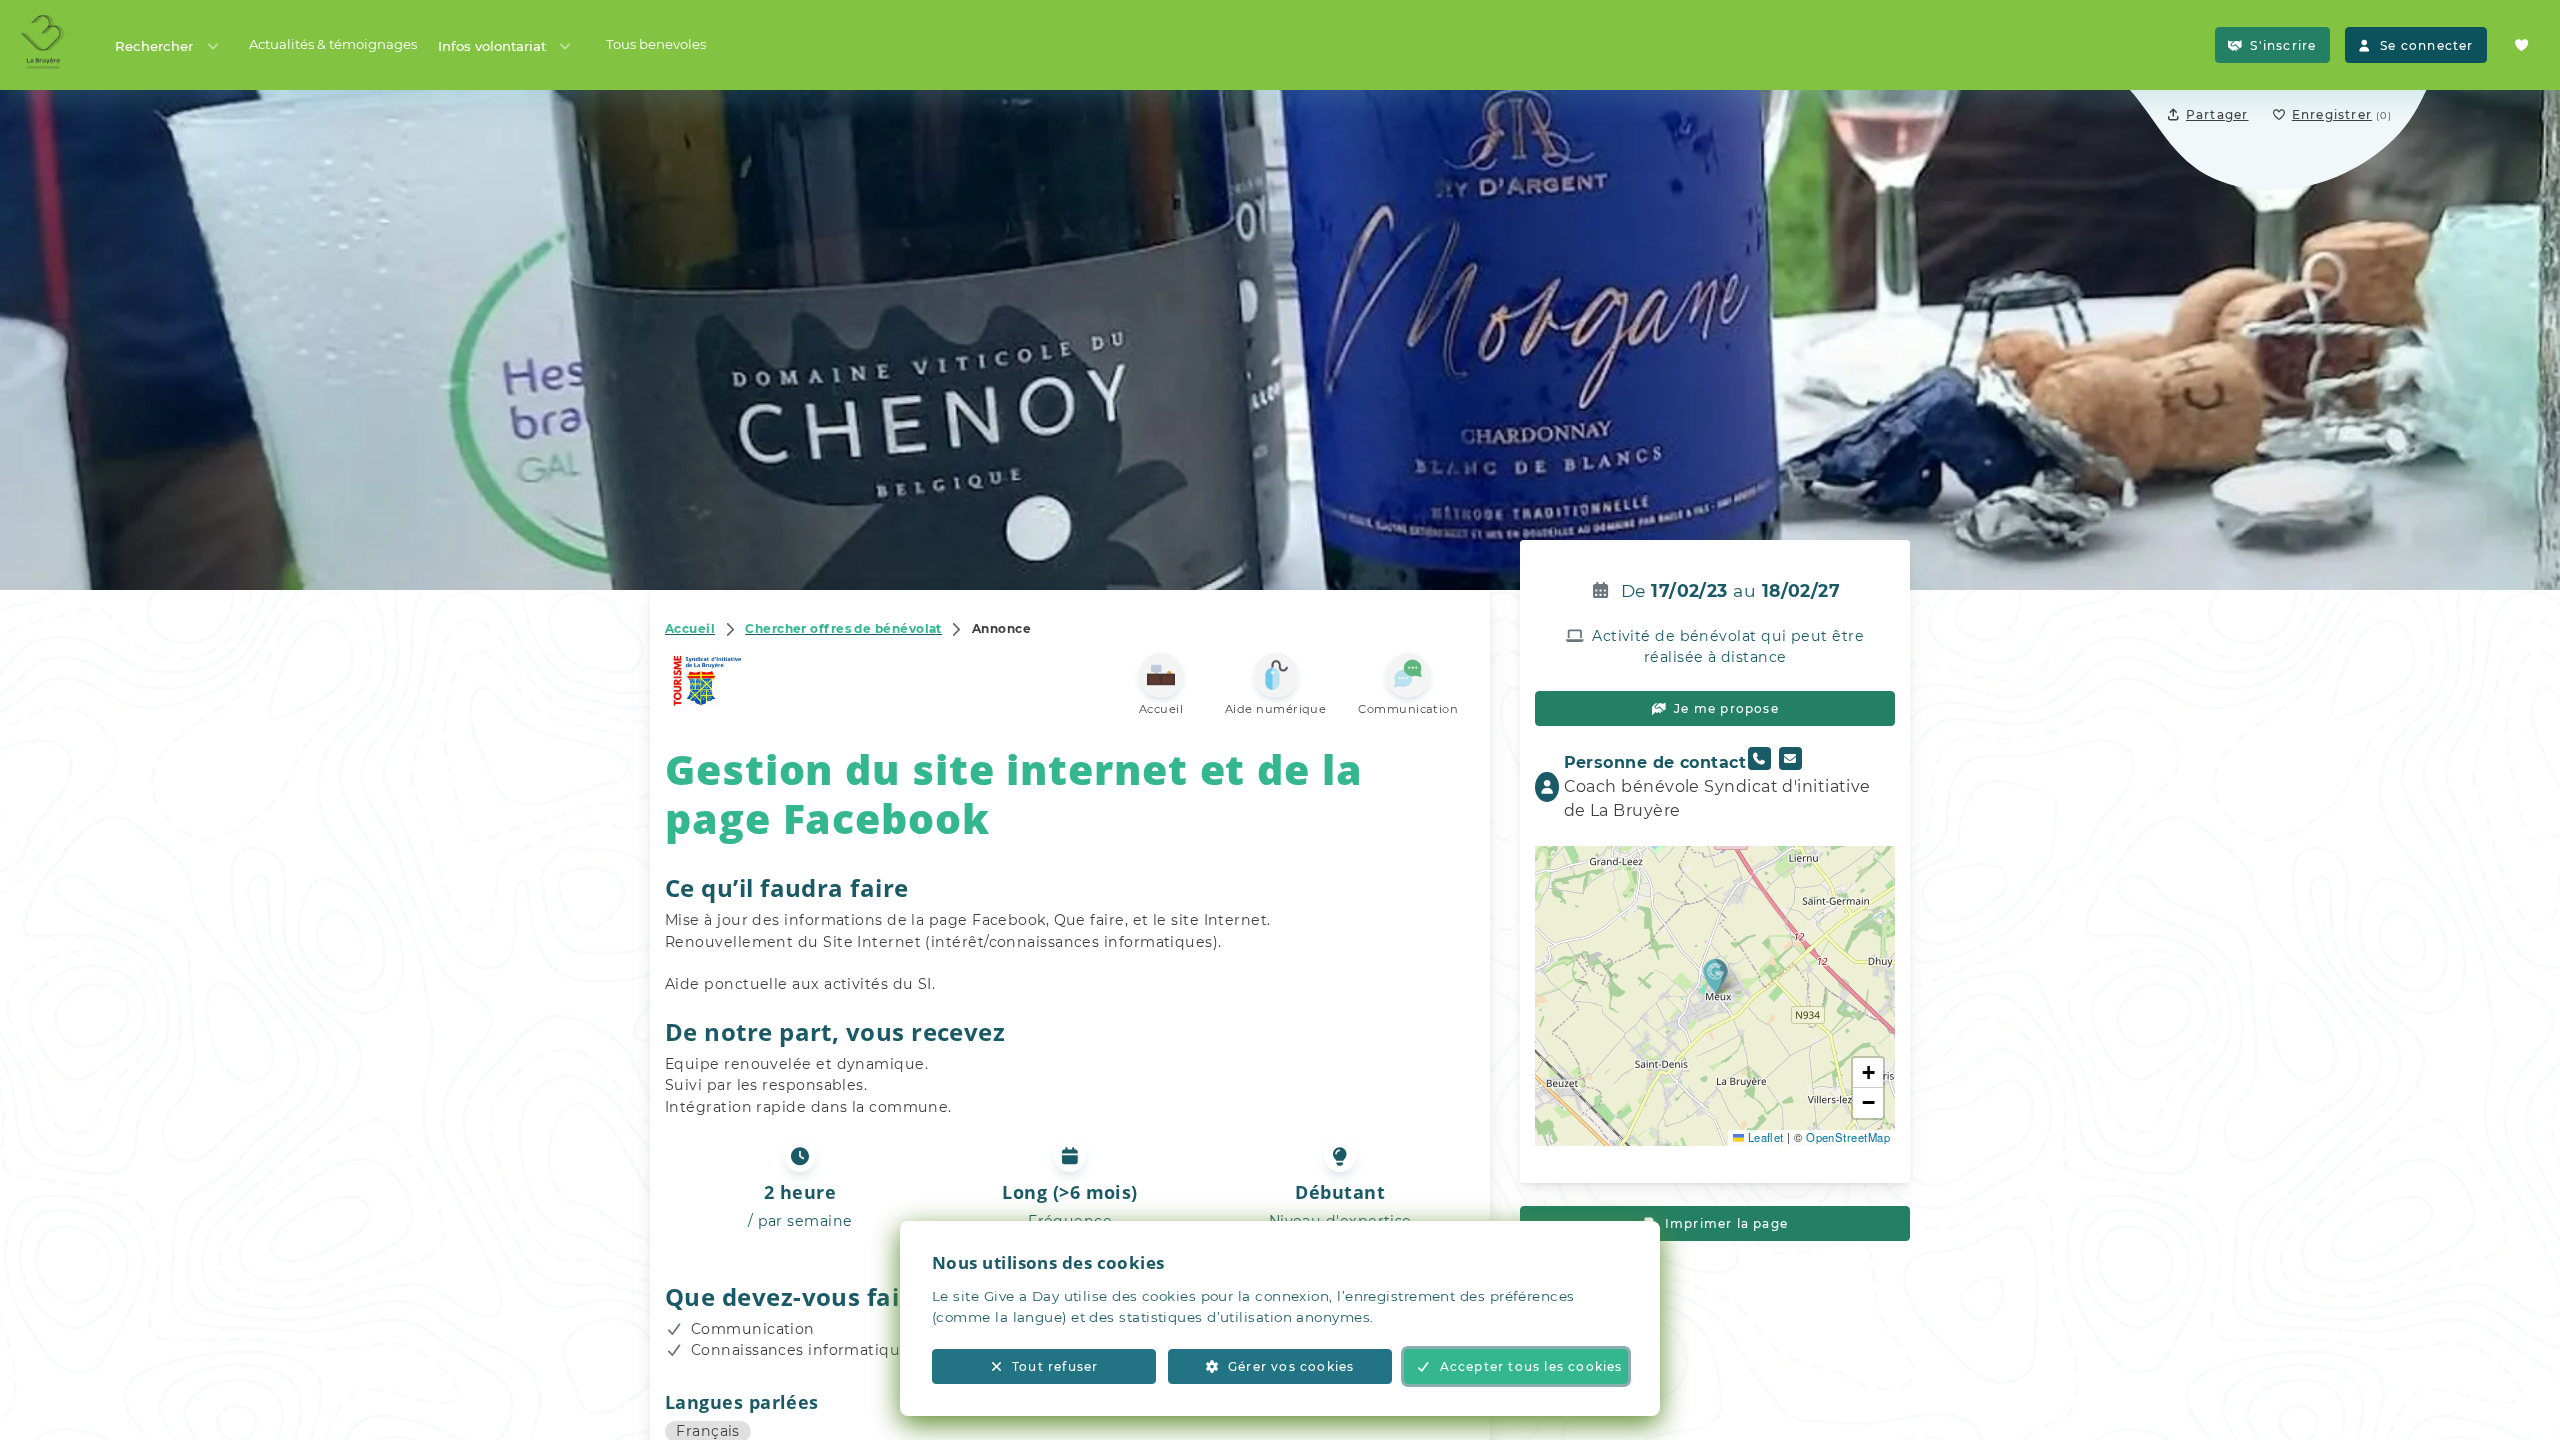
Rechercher (154, 46)
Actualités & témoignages (333, 44)
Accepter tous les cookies (1531, 1366)
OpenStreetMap (1848, 1137)
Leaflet (1764, 1137)
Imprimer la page (1726, 1223)
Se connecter (2426, 45)
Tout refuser (1055, 1366)
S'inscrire (2283, 45)
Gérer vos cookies (1291, 1366)
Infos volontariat (492, 46)
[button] (1715, 975)
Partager (2217, 114)
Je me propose (1726, 708)
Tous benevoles (656, 44)
